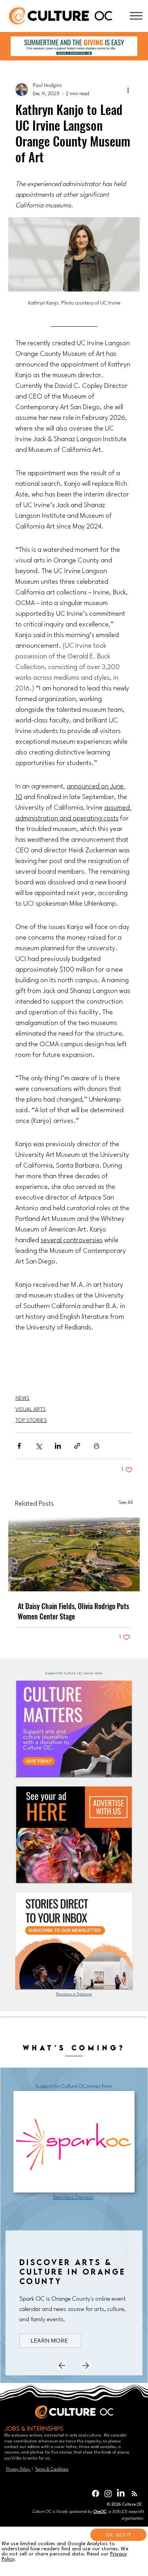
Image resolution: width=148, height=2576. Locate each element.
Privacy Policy (18, 2469)
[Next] (86, 2365)
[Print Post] (96, 1446)
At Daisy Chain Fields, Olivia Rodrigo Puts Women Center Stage (73, 1611)
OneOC (100, 2512)
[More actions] (128, 90)
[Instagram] (108, 2493)
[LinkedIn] (121, 2493)
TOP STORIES (31, 1421)
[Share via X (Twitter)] (38, 1446)
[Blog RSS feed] (134, 2494)
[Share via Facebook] (19, 1446)
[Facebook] (96, 2493)
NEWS (22, 1398)
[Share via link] (77, 1446)
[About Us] (136, 16)
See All (126, 1503)
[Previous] (62, 2365)
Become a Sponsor (74, 1994)
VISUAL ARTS (31, 1409)
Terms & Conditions (52, 2469)
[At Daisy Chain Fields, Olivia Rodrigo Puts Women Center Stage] (74, 1554)
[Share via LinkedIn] (58, 1446)
